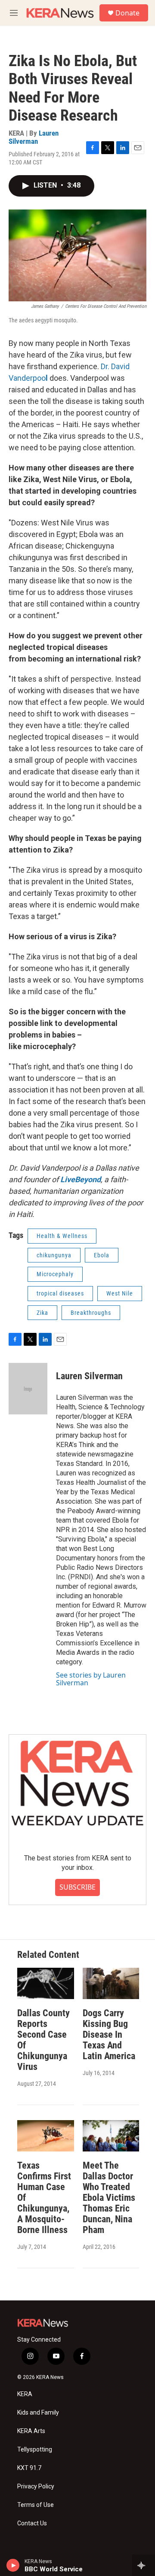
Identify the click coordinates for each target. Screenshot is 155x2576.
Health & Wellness (62, 1236)
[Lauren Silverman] (28, 1389)
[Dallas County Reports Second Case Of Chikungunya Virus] (46, 1983)
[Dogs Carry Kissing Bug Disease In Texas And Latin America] (111, 1983)
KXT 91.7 (29, 2468)
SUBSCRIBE (77, 1887)
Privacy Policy (36, 2486)
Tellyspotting (35, 2450)
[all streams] (144, 2565)
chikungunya (54, 1255)
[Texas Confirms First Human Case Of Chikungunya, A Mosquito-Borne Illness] (46, 2136)
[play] (13, 2565)
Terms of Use (36, 2505)
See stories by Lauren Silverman (91, 1679)
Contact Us (32, 2523)
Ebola (102, 1255)
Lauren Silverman (34, 137)
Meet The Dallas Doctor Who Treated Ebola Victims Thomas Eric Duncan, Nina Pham (109, 2198)
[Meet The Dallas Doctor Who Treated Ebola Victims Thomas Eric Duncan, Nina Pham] (111, 2136)
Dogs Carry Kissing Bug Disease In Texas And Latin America (109, 2034)
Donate (127, 13)
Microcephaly (55, 1274)
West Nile (120, 1293)
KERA (25, 2394)
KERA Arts (31, 2431)
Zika (42, 1313)
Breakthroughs (91, 1313)
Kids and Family (38, 2413)
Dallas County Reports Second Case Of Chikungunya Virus (43, 2040)
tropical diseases (60, 1293)
